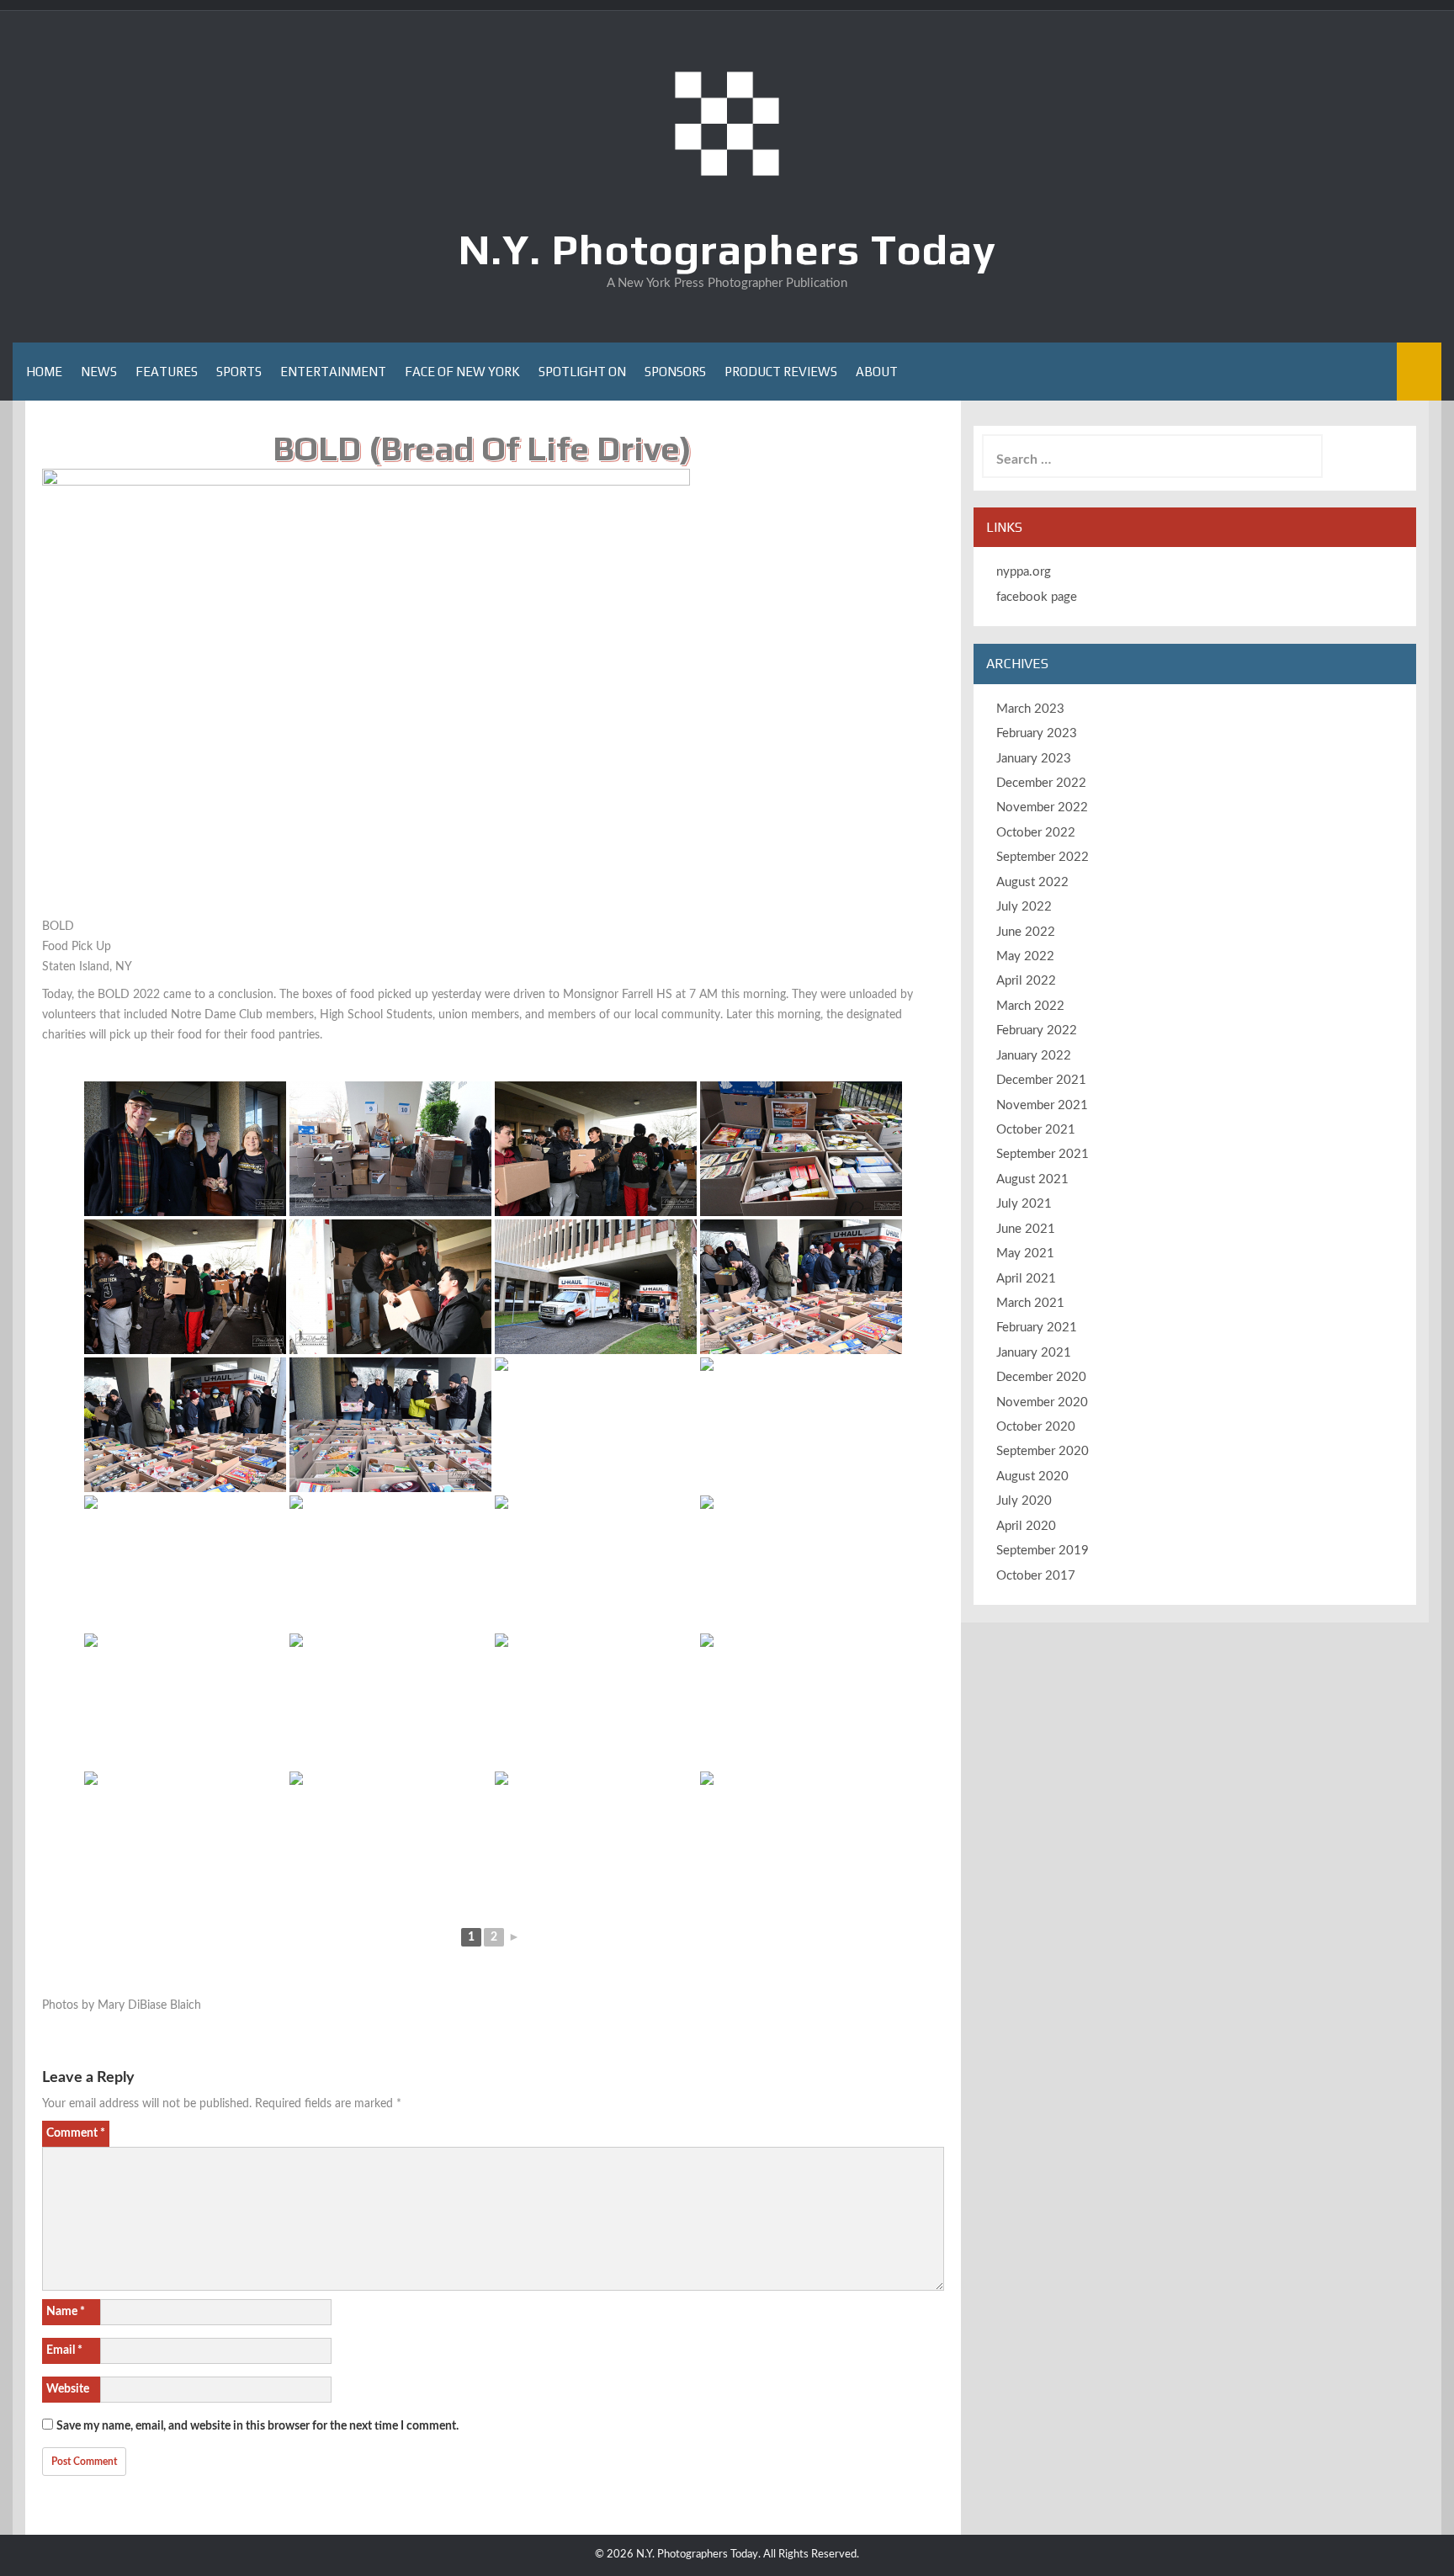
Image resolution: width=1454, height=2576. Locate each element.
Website (68, 2389)
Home (44, 372)
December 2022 (1041, 783)
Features (167, 372)
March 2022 (1030, 1006)
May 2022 (1025, 956)
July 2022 (1024, 907)
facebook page (1037, 597)
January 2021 (1034, 1353)
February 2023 (1037, 733)
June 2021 (1026, 1229)
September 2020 (1043, 1451)
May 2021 (1025, 1253)
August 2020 (1032, 1477)
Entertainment (333, 372)
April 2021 (1026, 1279)
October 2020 (1036, 1427)
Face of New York (462, 372)
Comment (76, 2133)
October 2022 (1036, 833)
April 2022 (1026, 981)
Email (64, 2350)
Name (66, 2312)
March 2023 (1030, 709)
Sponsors (675, 372)
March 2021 (1030, 1303)
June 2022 (1026, 932)
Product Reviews (781, 372)
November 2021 (1042, 1105)
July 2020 (1024, 1501)
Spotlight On (582, 372)
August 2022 (1032, 882)
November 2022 (1042, 807)
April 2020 (1026, 1526)
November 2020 (1042, 1402)
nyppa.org (1024, 572)
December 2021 (1041, 1080)
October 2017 (1036, 1576)
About (877, 372)
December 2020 (1041, 1377)
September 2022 (1043, 857)
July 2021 (1024, 1204)
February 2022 (1037, 1030)
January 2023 (1034, 759)
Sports (239, 372)
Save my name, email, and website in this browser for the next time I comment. (257, 2426)
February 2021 (1037, 1328)
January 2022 (1034, 1056)
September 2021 (1043, 1154)
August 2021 (1032, 1179)
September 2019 (1043, 1551)
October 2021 (1036, 1130)
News (99, 372)
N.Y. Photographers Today (727, 249)
